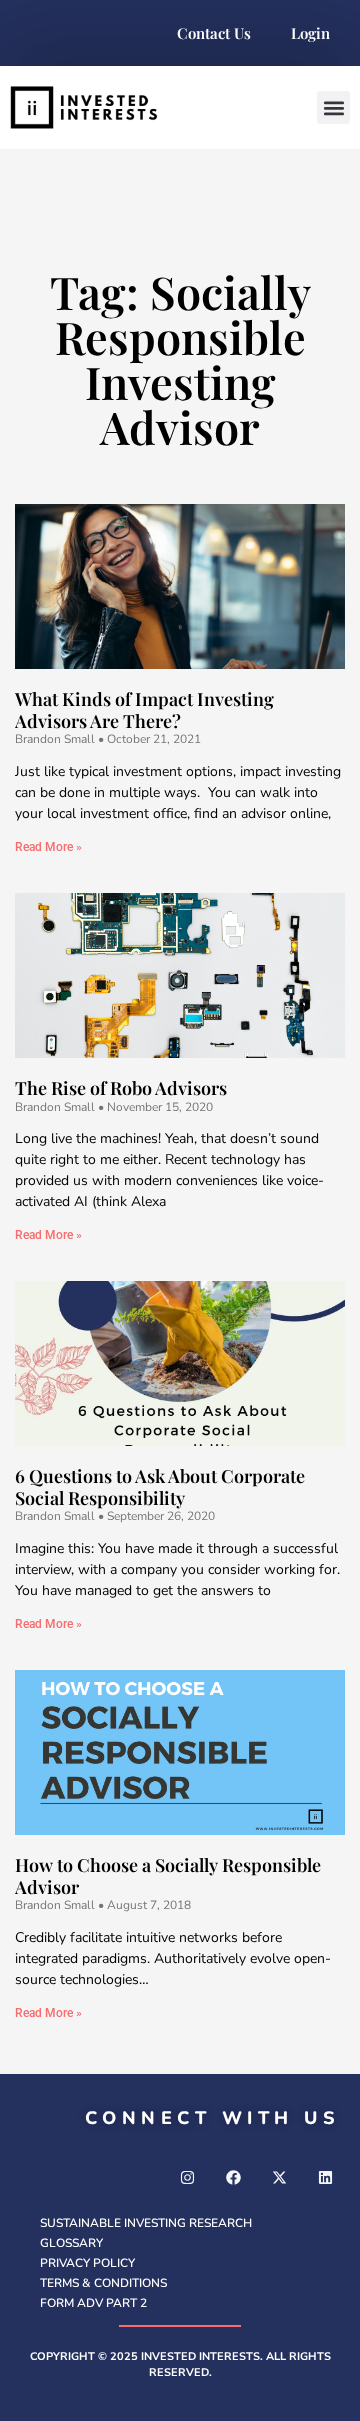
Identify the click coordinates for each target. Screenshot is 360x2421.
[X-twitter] (279, 2178)
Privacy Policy (87, 2263)
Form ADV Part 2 (93, 2303)
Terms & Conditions (103, 2283)
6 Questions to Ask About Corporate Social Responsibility (160, 1487)
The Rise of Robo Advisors (121, 1088)
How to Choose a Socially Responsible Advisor (168, 1876)
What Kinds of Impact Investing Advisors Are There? (144, 710)
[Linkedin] (325, 2178)
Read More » (48, 847)
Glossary (71, 2243)
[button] (333, 107)
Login (310, 33)
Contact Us (214, 33)
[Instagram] (187, 2178)
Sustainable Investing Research (146, 2223)
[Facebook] (233, 2178)
